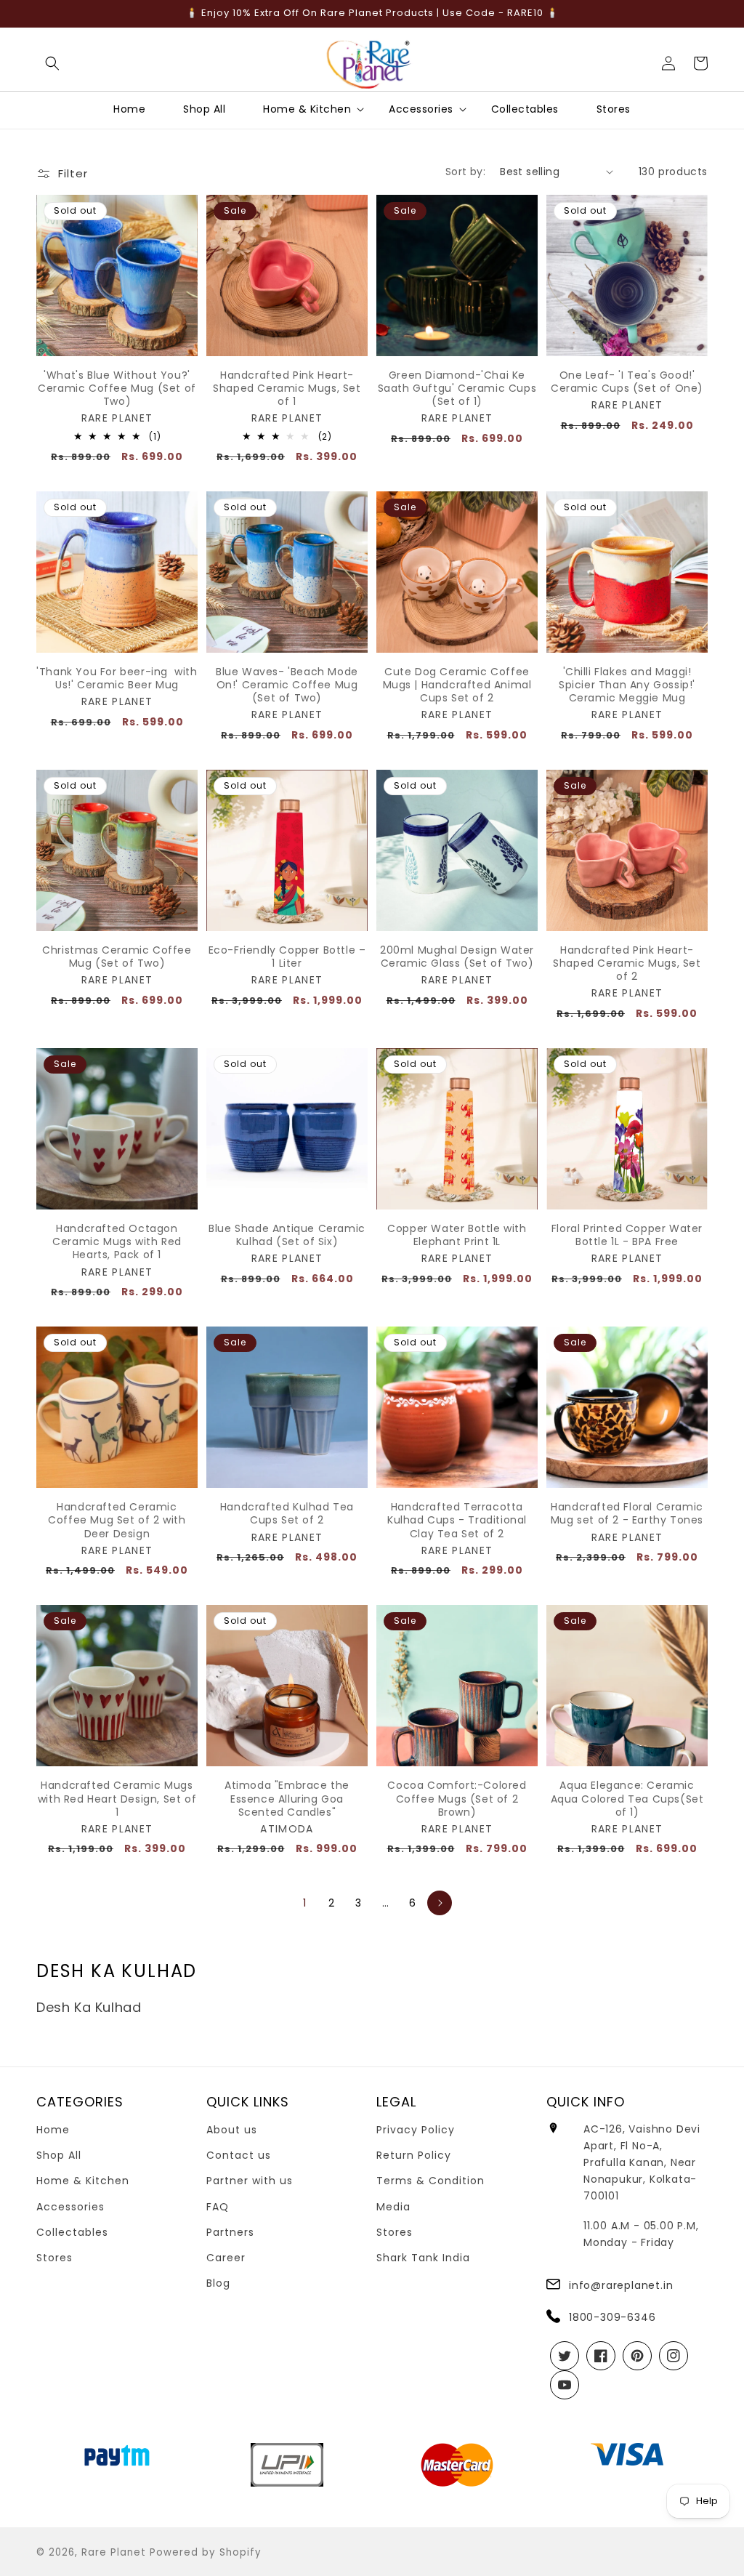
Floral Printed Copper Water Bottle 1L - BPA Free (627, 1235)
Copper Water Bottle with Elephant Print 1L (457, 1235)
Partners (230, 2232)
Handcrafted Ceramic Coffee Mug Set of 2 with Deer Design (117, 1520)
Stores (54, 2258)
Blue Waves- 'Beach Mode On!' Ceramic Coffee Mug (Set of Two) (287, 685)
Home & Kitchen (83, 2181)
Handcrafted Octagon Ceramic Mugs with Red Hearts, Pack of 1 (117, 1242)
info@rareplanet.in (621, 2285)
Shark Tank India (423, 2258)
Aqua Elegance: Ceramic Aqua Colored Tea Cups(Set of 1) (627, 1799)
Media (393, 2207)
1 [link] (305, 1903)
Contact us (239, 2155)
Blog (218, 2283)
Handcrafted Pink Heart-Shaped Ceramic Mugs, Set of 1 (287, 389)
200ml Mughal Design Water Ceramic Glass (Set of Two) (457, 957)
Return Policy (414, 2155)
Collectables (72, 2232)
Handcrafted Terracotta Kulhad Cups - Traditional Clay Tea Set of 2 (457, 1520)
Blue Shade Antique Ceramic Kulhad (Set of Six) (287, 1235)
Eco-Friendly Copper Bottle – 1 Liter (287, 957)
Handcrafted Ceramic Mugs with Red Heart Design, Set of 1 (117, 1799)
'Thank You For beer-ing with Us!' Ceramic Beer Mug (117, 678)
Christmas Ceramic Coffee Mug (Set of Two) (117, 957)
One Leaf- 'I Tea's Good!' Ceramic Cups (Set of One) (627, 382)
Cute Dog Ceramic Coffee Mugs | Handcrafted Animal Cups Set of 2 (457, 685)
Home (53, 2130)
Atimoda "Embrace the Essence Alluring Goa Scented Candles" (287, 1799)
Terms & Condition (430, 2181)
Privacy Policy (416, 2130)
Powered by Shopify (206, 2552)
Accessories (70, 2207)
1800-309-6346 (612, 2317)
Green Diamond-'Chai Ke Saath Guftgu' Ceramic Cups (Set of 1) (457, 389)
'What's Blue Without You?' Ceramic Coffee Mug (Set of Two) (117, 389)
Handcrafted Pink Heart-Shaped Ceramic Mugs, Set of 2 (627, 963)
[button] (52, 63)
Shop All (59, 2155)
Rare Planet (114, 2552)
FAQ (218, 2207)
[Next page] (440, 1903)
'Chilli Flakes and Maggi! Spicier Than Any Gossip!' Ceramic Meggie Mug (627, 685)
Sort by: (465, 172)
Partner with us (250, 2181)
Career (226, 2258)
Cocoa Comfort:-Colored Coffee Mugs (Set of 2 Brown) (457, 1799)
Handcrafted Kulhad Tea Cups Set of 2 (287, 1513)
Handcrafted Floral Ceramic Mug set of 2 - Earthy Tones (627, 1513)
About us (232, 2130)
